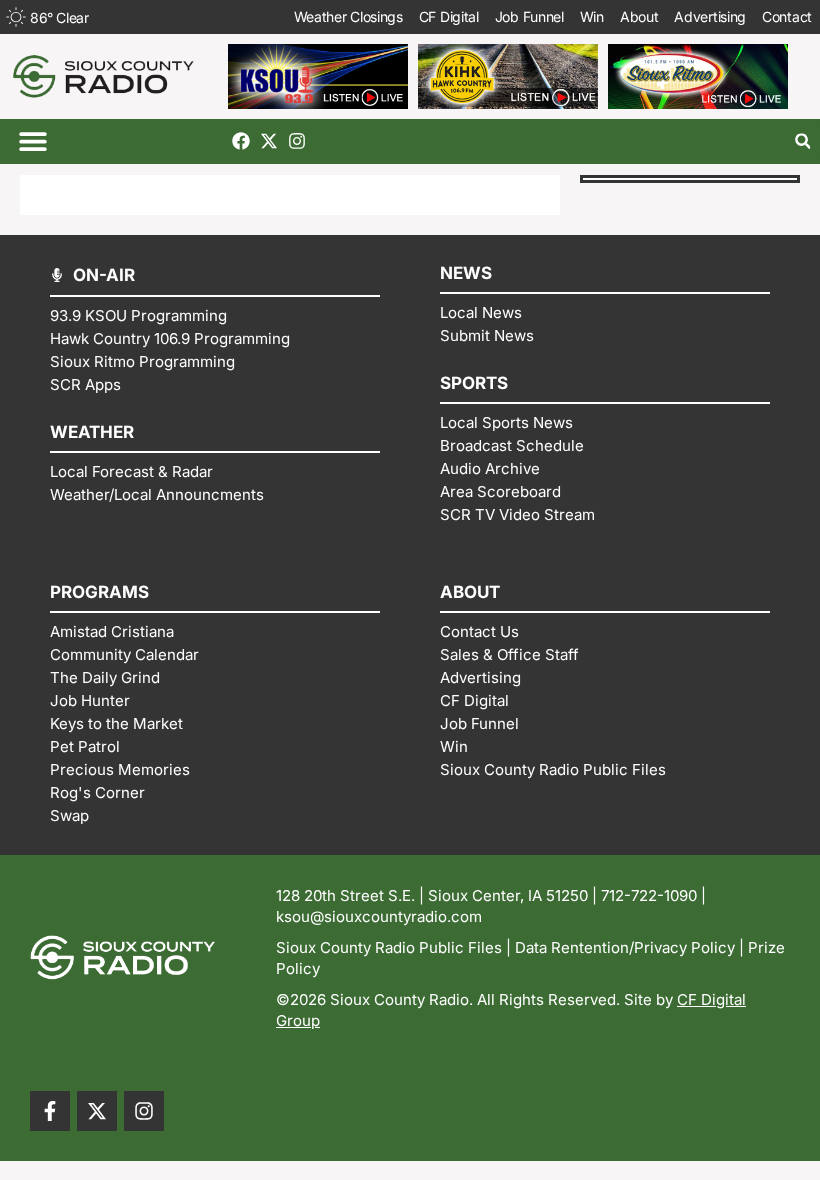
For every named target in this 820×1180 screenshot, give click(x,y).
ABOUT (470, 592)
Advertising (710, 16)
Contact (787, 16)
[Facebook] (241, 141)
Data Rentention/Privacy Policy (625, 947)
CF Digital (449, 16)
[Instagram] (297, 141)
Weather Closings (348, 16)
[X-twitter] (269, 141)
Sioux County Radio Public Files (389, 947)
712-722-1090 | (653, 895)
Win (592, 16)
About (639, 16)
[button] (32, 141)
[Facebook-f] (50, 1111)
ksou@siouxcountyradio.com (379, 916)
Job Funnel (529, 16)
